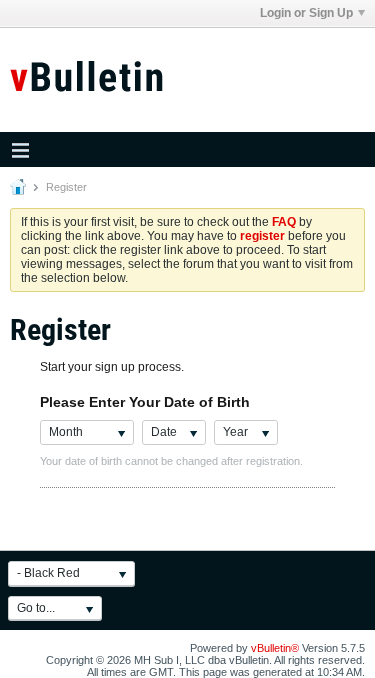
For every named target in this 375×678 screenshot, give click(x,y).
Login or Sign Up (306, 13)
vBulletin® (275, 648)
